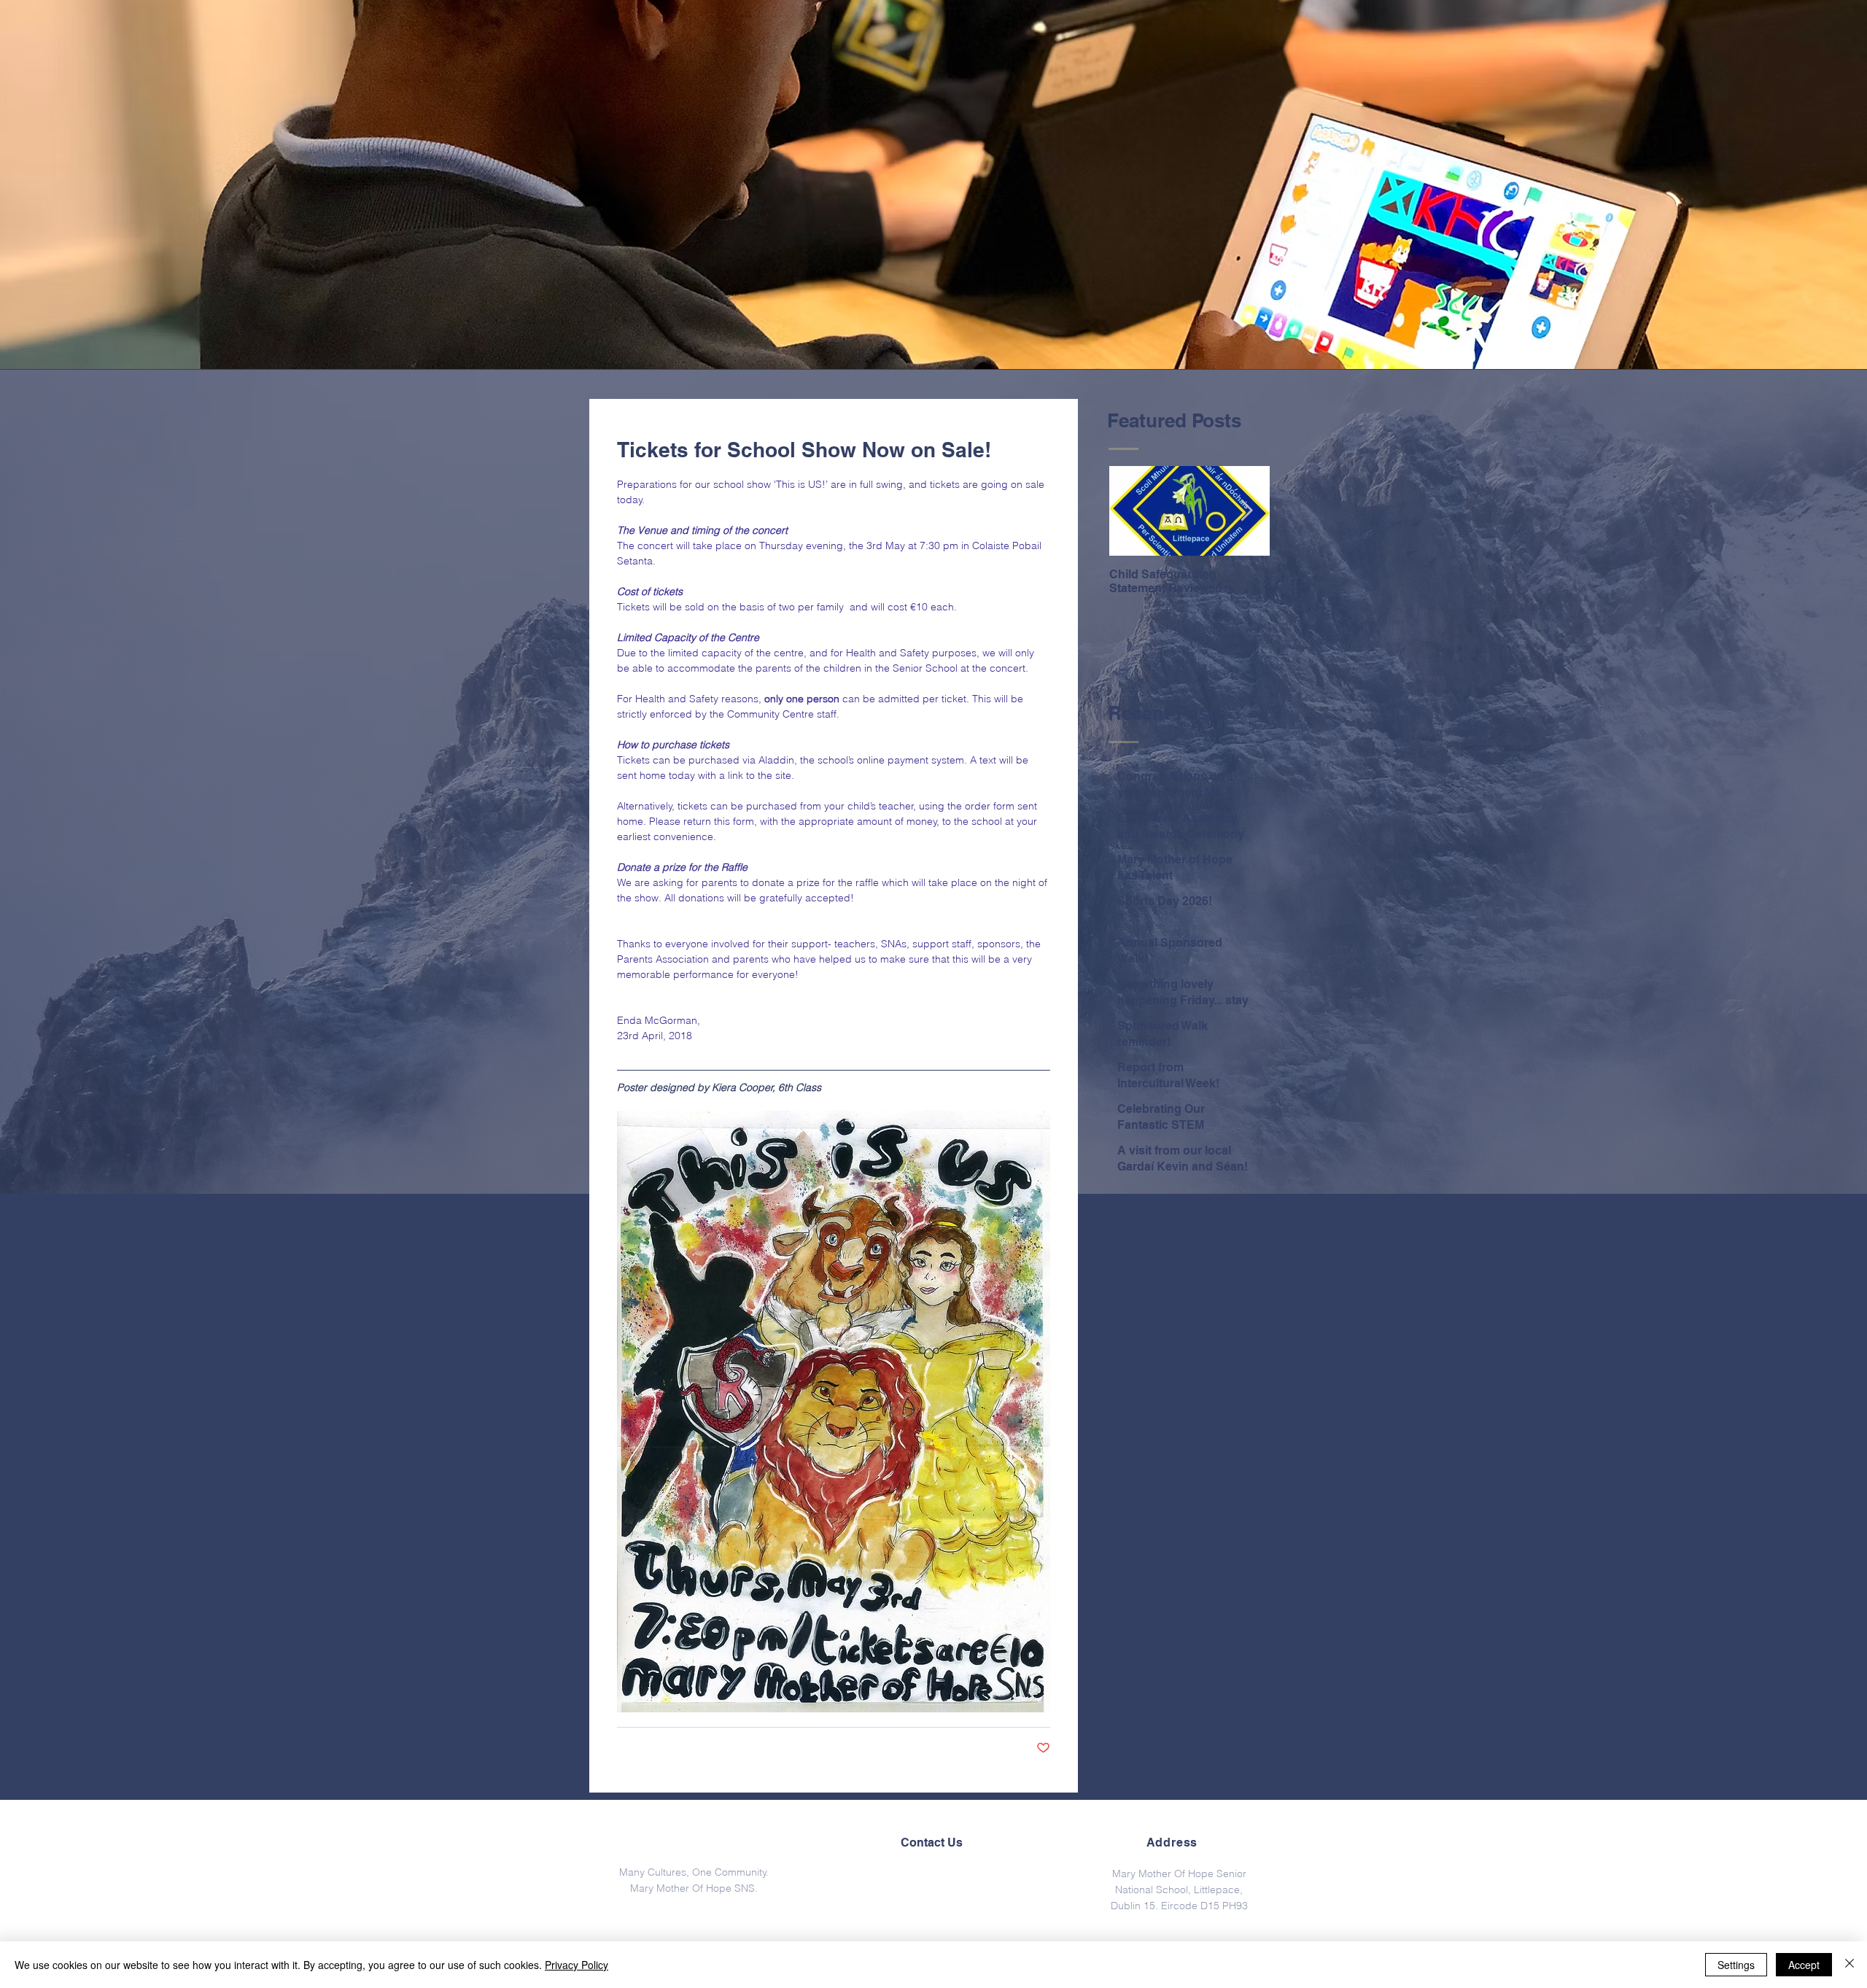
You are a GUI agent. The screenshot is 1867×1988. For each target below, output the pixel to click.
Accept (1804, 1965)
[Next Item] (1246, 512)
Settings (1736, 1965)
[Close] (1849, 1965)
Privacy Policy (577, 1965)
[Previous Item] (1133, 512)
